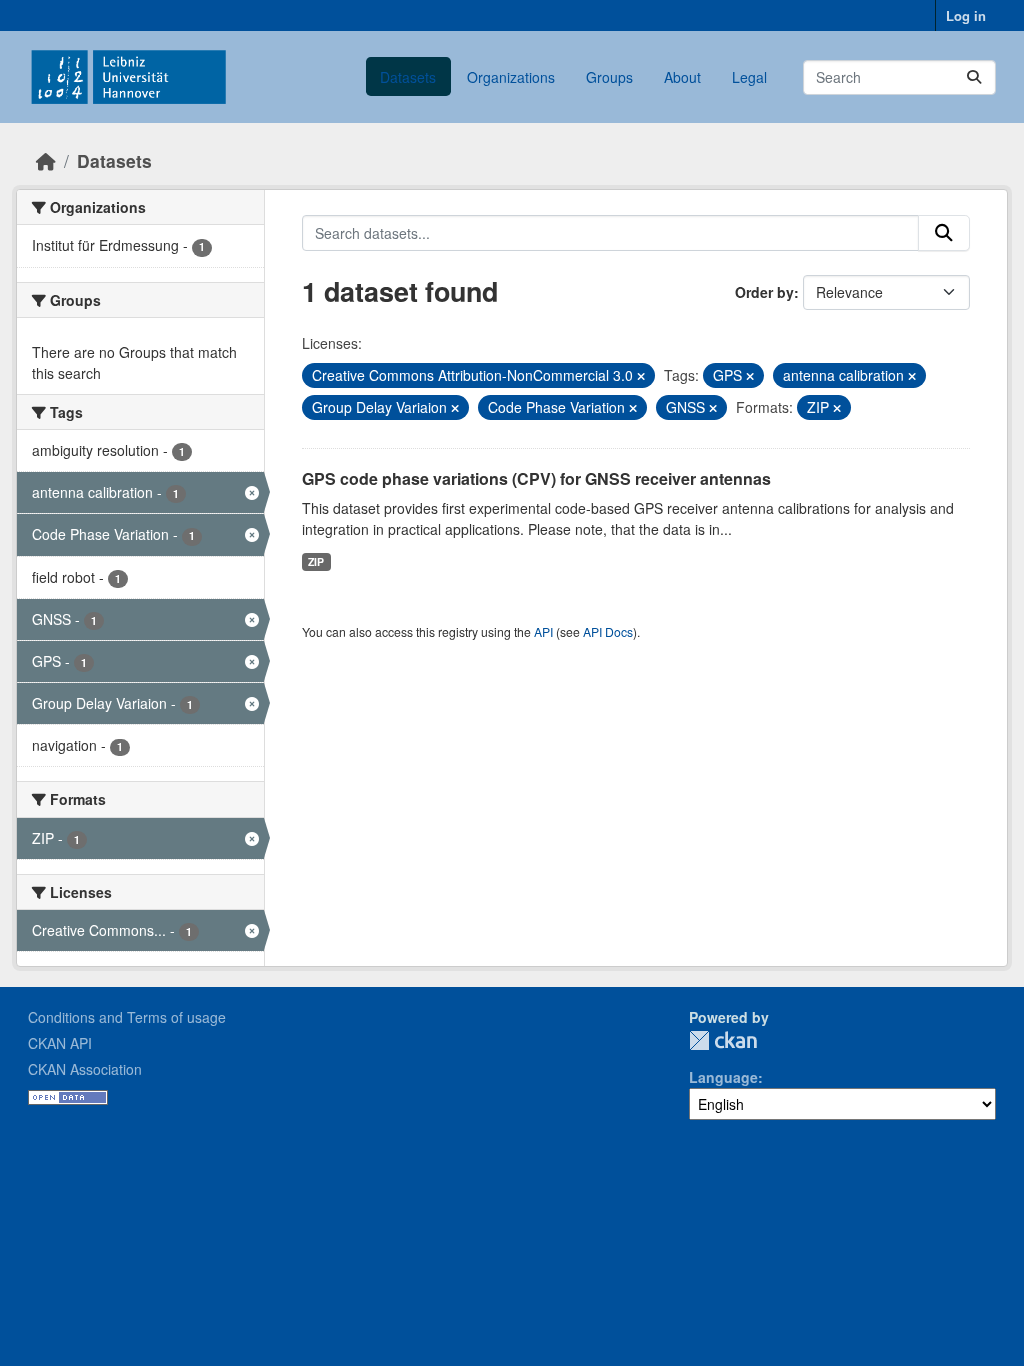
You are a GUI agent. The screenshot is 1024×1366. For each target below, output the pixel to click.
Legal (749, 77)
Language (723, 1077)
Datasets (408, 77)
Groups (609, 77)
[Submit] (974, 77)
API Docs (608, 631)
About (682, 77)
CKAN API (60, 1043)
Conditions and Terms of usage (127, 1017)
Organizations (511, 77)
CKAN (723, 1040)
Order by (764, 292)
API (543, 631)
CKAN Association (85, 1069)
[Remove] (641, 376)
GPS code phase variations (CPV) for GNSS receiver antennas (536, 478)
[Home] (46, 160)
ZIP (316, 561)
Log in (966, 15)
